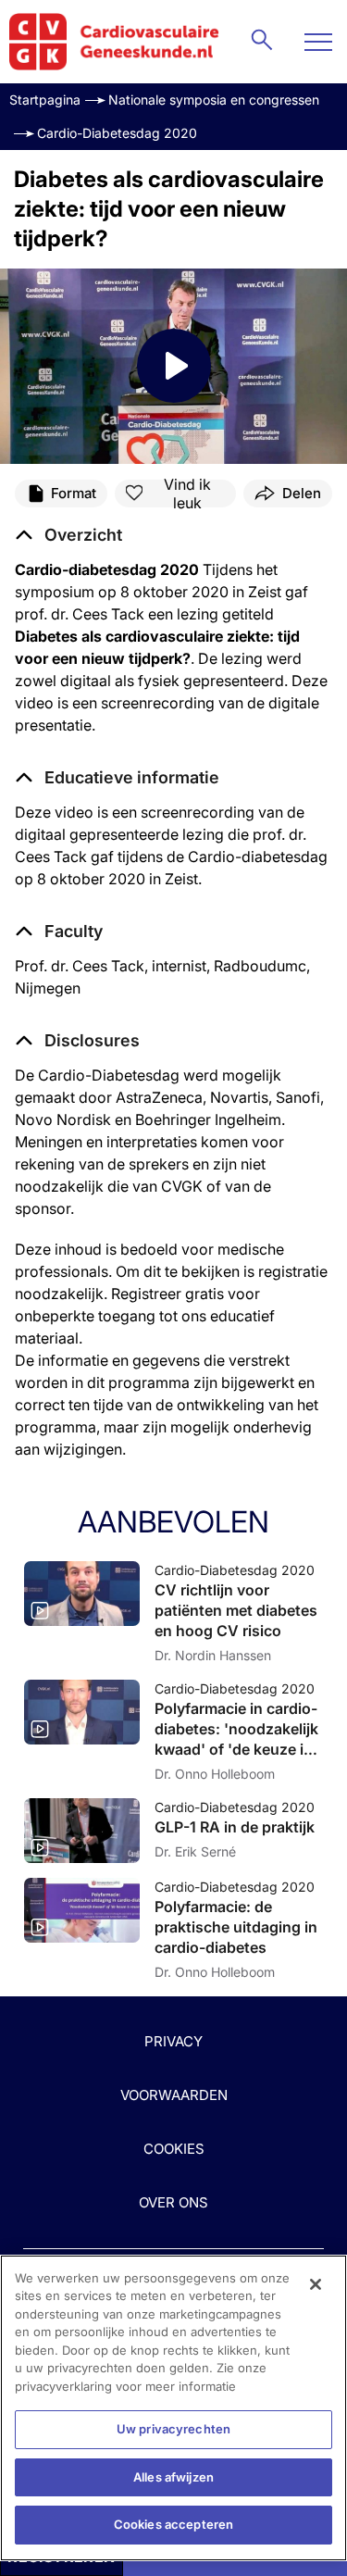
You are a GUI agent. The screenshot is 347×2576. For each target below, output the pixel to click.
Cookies (174, 2149)
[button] (117, 778)
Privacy (173, 2041)
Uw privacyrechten (173, 2429)
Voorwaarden (174, 2095)
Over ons (173, 2202)
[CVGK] (114, 42)
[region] (173, 2408)
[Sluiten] (316, 2284)
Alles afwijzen (173, 2477)
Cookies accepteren (173, 2524)
